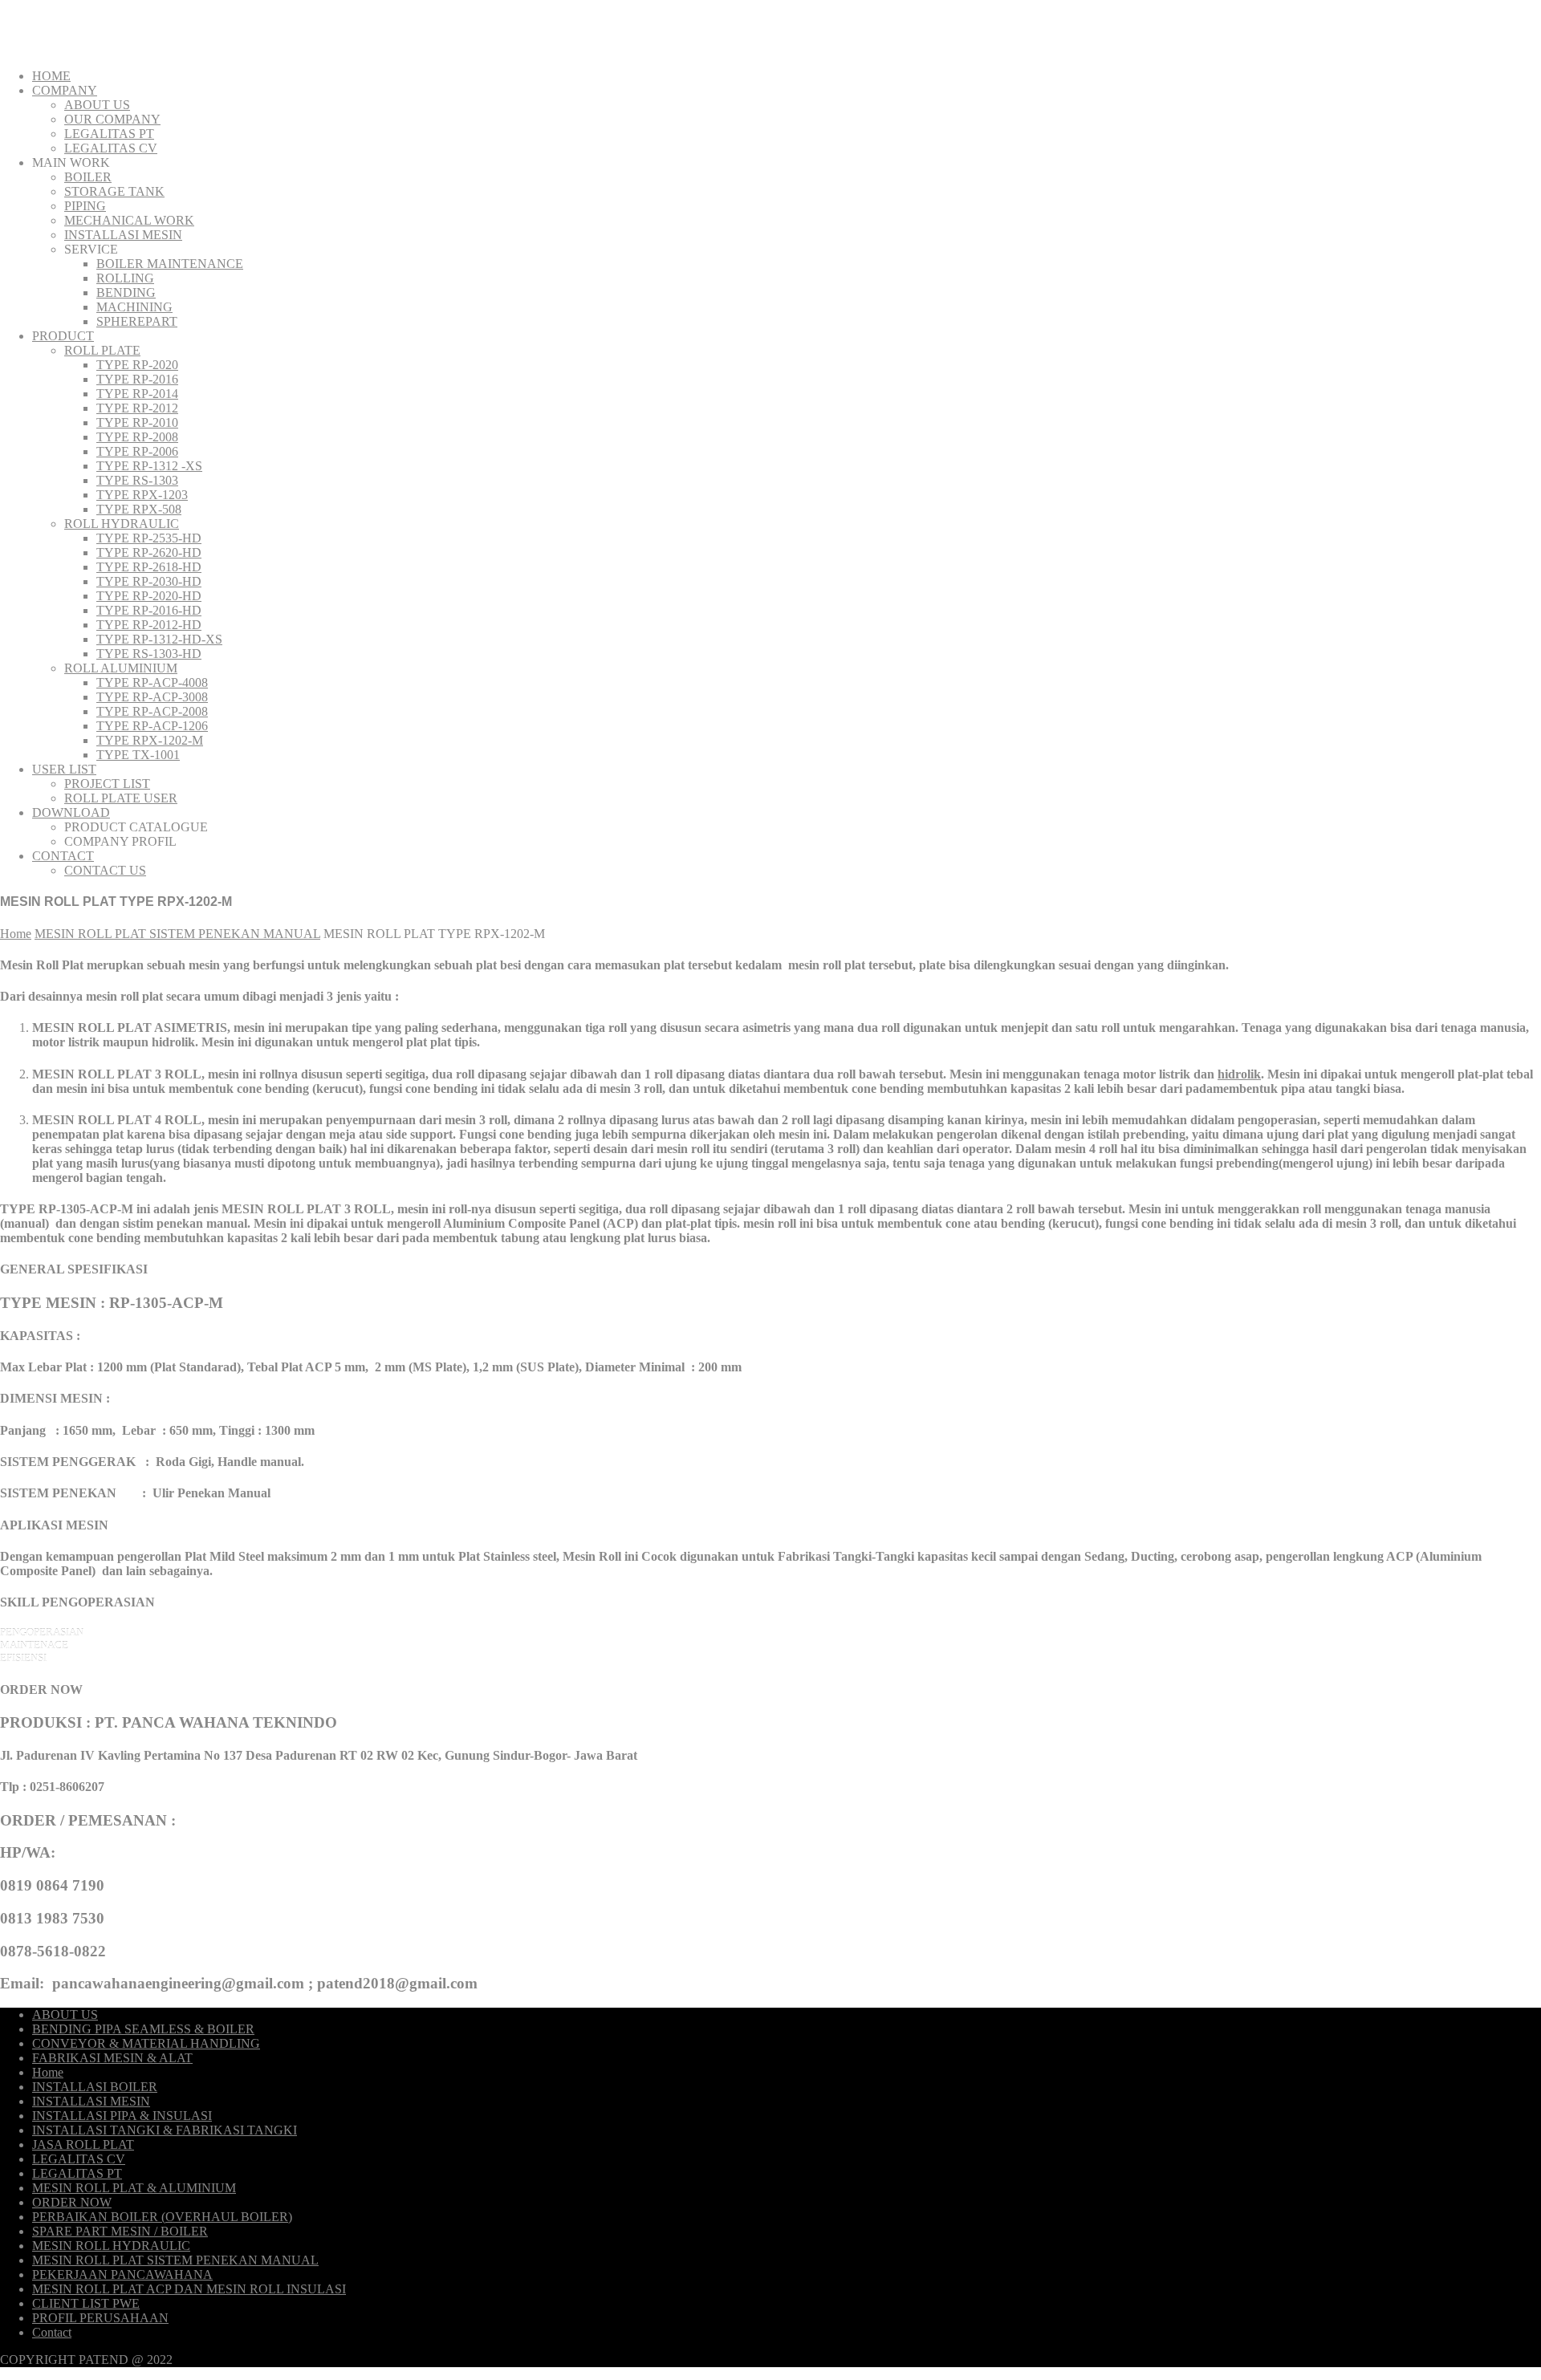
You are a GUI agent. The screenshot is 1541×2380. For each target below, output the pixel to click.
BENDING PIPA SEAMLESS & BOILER (143, 2029)
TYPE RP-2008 (137, 437)
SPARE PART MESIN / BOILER (120, 2231)
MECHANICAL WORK (129, 220)
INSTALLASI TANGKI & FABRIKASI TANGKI (165, 2130)
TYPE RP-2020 (137, 365)
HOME (51, 76)
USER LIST (64, 769)
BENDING (126, 292)
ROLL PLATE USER (121, 798)
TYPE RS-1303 (137, 480)
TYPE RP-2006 (137, 451)
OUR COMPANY (112, 119)
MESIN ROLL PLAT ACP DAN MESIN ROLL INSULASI (189, 2289)
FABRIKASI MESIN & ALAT (112, 2058)
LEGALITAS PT (109, 134)
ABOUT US (97, 105)
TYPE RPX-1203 (142, 495)
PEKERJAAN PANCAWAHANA (122, 2274)
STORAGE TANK (114, 191)
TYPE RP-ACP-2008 (152, 711)
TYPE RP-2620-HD (149, 552)
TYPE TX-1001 (138, 755)
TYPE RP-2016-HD (149, 610)
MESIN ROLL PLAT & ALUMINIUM (134, 2188)
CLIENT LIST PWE (86, 2303)
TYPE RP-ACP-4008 (152, 682)
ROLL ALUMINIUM (121, 668)
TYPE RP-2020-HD (149, 596)
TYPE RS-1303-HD (149, 654)
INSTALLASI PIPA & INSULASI (122, 2116)
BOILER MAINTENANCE (170, 264)
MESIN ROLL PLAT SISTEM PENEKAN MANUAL (177, 934)
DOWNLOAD (71, 812)
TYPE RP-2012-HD (149, 625)
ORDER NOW (72, 2202)
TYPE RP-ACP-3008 (152, 697)
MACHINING (134, 307)
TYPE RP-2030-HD (149, 581)
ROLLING (125, 278)
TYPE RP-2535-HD (149, 538)
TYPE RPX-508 (139, 509)
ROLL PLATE (102, 350)
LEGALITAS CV (111, 148)
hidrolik (1239, 1074)
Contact (52, 2332)
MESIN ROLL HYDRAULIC (111, 2246)
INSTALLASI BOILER (95, 2087)
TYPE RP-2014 (137, 394)
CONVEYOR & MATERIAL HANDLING (146, 2043)
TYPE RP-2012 (137, 408)
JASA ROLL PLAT (83, 2144)
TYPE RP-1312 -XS (149, 466)
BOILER (88, 177)
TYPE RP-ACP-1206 (152, 726)
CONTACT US (105, 870)
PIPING (85, 206)
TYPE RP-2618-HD (149, 567)
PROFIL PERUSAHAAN (100, 2318)
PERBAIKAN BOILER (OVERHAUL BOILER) (162, 2217)
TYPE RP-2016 (137, 379)
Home (16, 934)
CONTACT (63, 856)
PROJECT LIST (107, 784)
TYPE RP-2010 (137, 422)
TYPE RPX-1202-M (150, 740)
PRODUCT (63, 336)
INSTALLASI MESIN (123, 235)
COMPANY (65, 90)
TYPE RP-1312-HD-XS (159, 639)
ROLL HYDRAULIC (122, 524)
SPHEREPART (137, 321)
